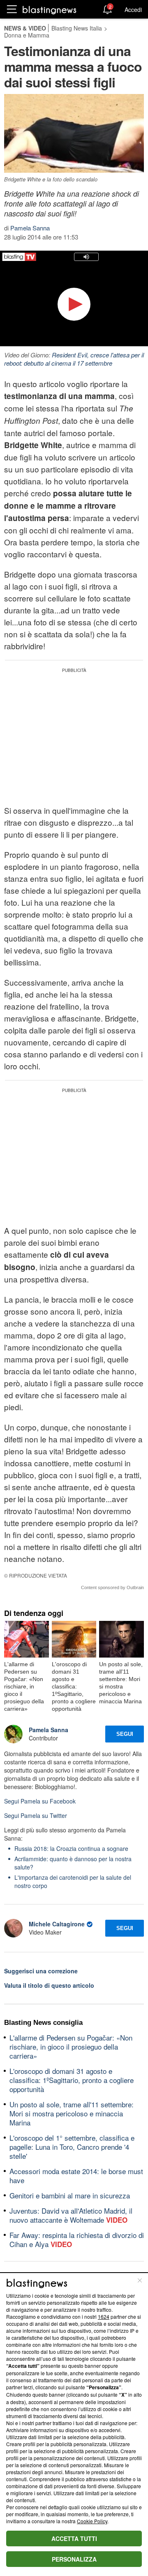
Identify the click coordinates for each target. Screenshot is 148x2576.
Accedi (133, 9)
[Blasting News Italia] (50, 10)
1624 (104, 2317)
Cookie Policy (92, 2521)
